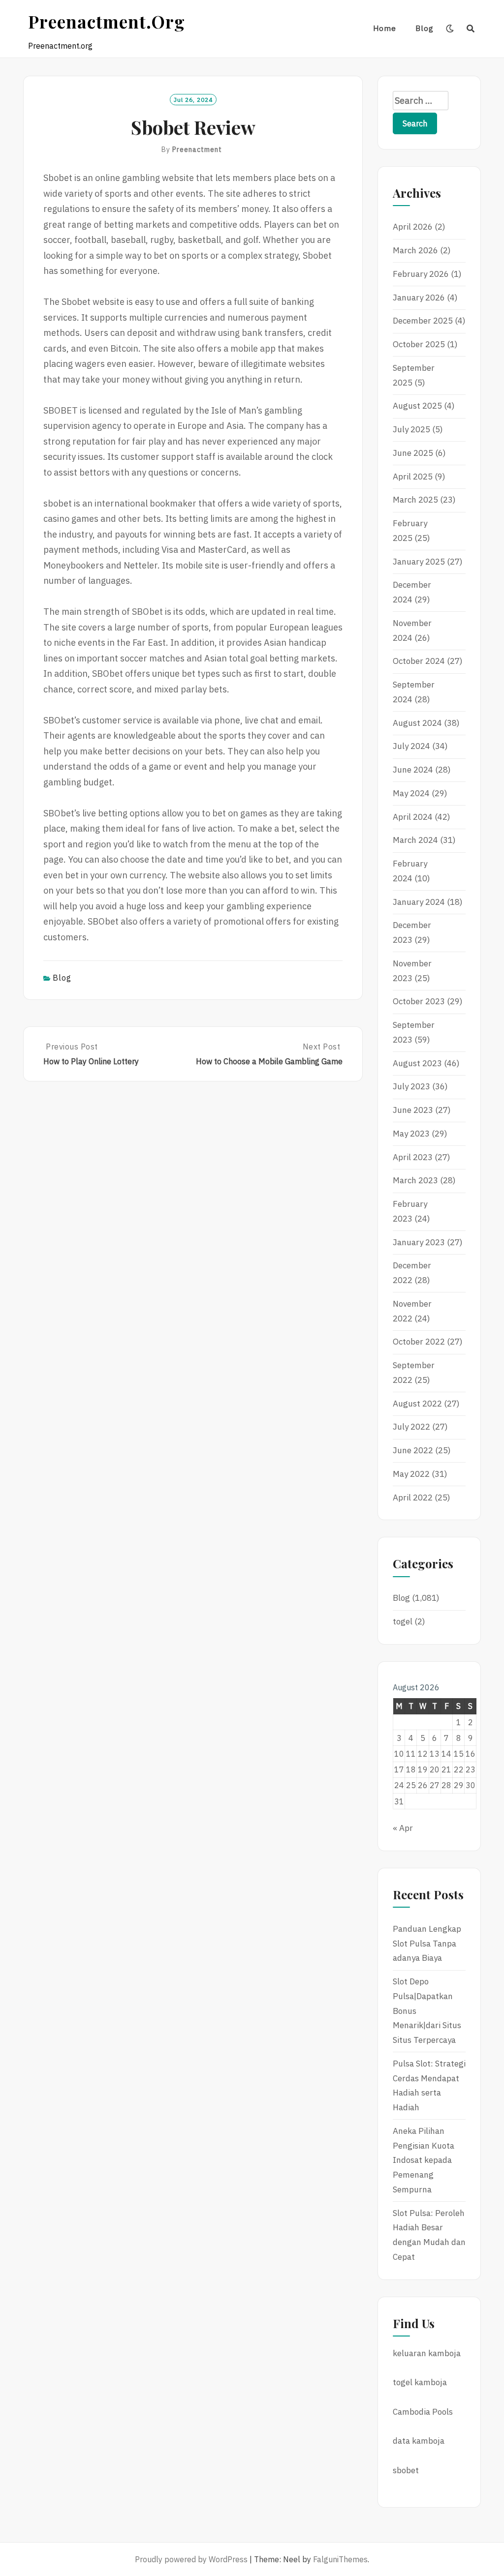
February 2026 (421, 274)
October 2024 (419, 661)
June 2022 (413, 1450)
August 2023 (417, 1063)
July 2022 (411, 1427)
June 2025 (413, 453)
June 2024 (413, 770)
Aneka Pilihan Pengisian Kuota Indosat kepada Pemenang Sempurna (424, 2160)
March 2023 (415, 1180)
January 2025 (419, 562)
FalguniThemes (340, 2559)
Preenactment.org (107, 21)
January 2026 (419, 298)
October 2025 (419, 344)
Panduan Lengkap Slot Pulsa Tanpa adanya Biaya (427, 1944)
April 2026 (413, 227)
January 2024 (419, 902)
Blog (425, 28)
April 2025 (413, 477)
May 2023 (411, 1134)
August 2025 (417, 406)
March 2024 (415, 840)
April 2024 (413, 817)
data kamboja (419, 2441)
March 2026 (415, 250)
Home (385, 28)
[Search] (471, 29)
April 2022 (413, 1498)
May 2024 (411, 793)
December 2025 (423, 321)
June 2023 (413, 1110)
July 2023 (411, 1086)
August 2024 (417, 723)
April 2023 (413, 1157)
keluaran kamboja (427, 2353)
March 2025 (415, 500)
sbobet (406, 2470)
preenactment (197, 150)
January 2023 (419, 1242)
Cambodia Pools (423, 2412)
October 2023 (419, 1001)
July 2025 (411, 429)
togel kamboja (420, 2382)
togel (403, 1621)
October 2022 (419, 1342)
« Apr (403, 1828)
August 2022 (417, 1404)
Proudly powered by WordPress (191, 2559)
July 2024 (411, 746)
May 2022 (411, 1474)
